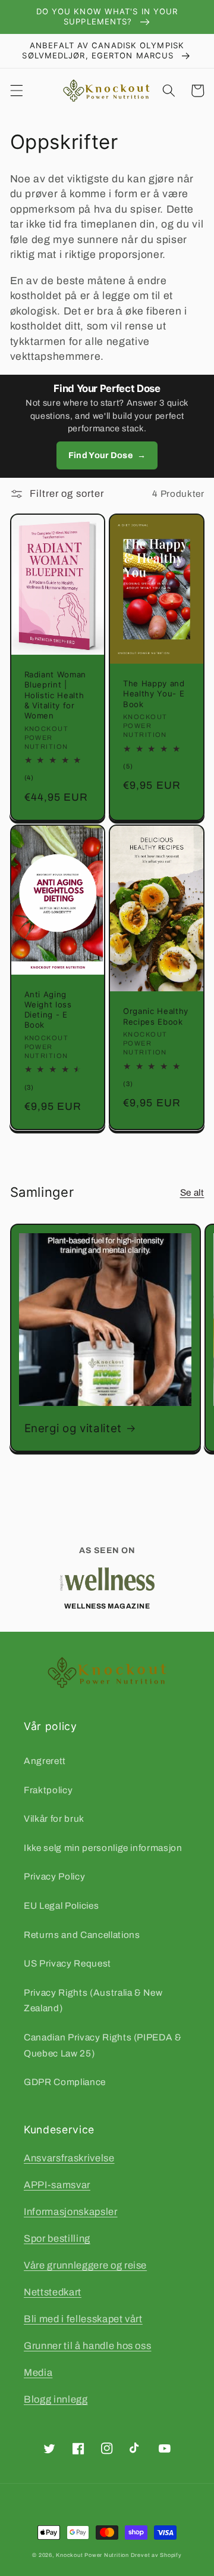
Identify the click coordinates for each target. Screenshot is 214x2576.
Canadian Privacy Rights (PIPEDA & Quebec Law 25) (103, 2045)
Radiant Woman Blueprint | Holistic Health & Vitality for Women (56, 695)
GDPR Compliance (65, 2082)
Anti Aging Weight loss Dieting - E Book (48, 1009)
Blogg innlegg (56, 2399)
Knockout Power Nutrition (92, 2555)
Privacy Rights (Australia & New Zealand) (93, 2001)
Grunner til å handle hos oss (87, 2346)
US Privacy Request (67, 1963)
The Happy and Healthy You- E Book (154, 693)
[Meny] (16, 91)
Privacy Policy (54, 1876)
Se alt (192, 1192)
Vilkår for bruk (54, 1819)
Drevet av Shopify (156, 2555)
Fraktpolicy (48, 1790)
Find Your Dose (107, 455)
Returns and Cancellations (82, 1935)
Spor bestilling (57, 2239)
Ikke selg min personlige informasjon (103, 1848)
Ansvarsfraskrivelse (69, 2158)
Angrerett (45, 1761)
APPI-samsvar (57, 2185)
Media (38, 2373)
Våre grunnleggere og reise (85, 2265)
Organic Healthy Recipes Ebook (156, 1016)
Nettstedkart (53, 2292)
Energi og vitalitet (73, 1428)
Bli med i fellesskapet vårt (83, 2319)
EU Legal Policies (61, 1905)
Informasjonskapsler (71, 2212)
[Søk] (169, 91)
